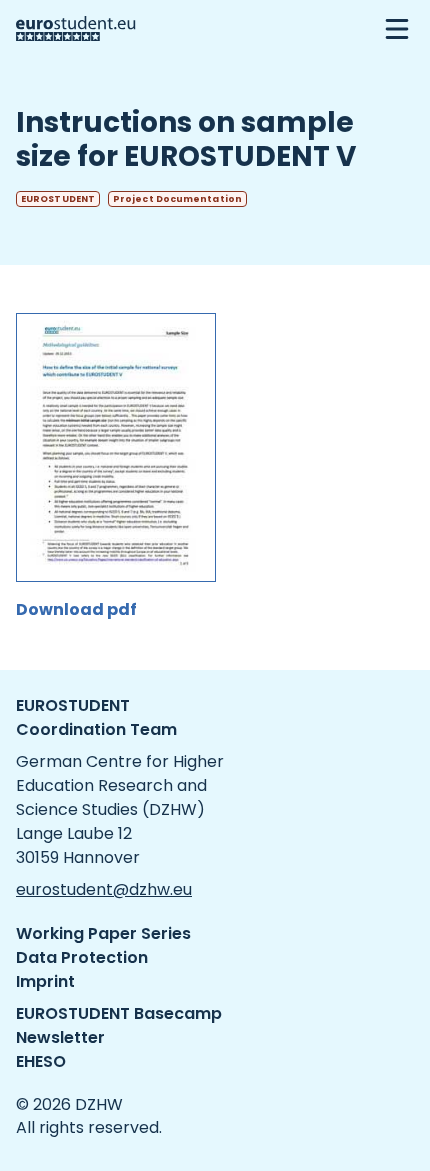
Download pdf (76, 609)
